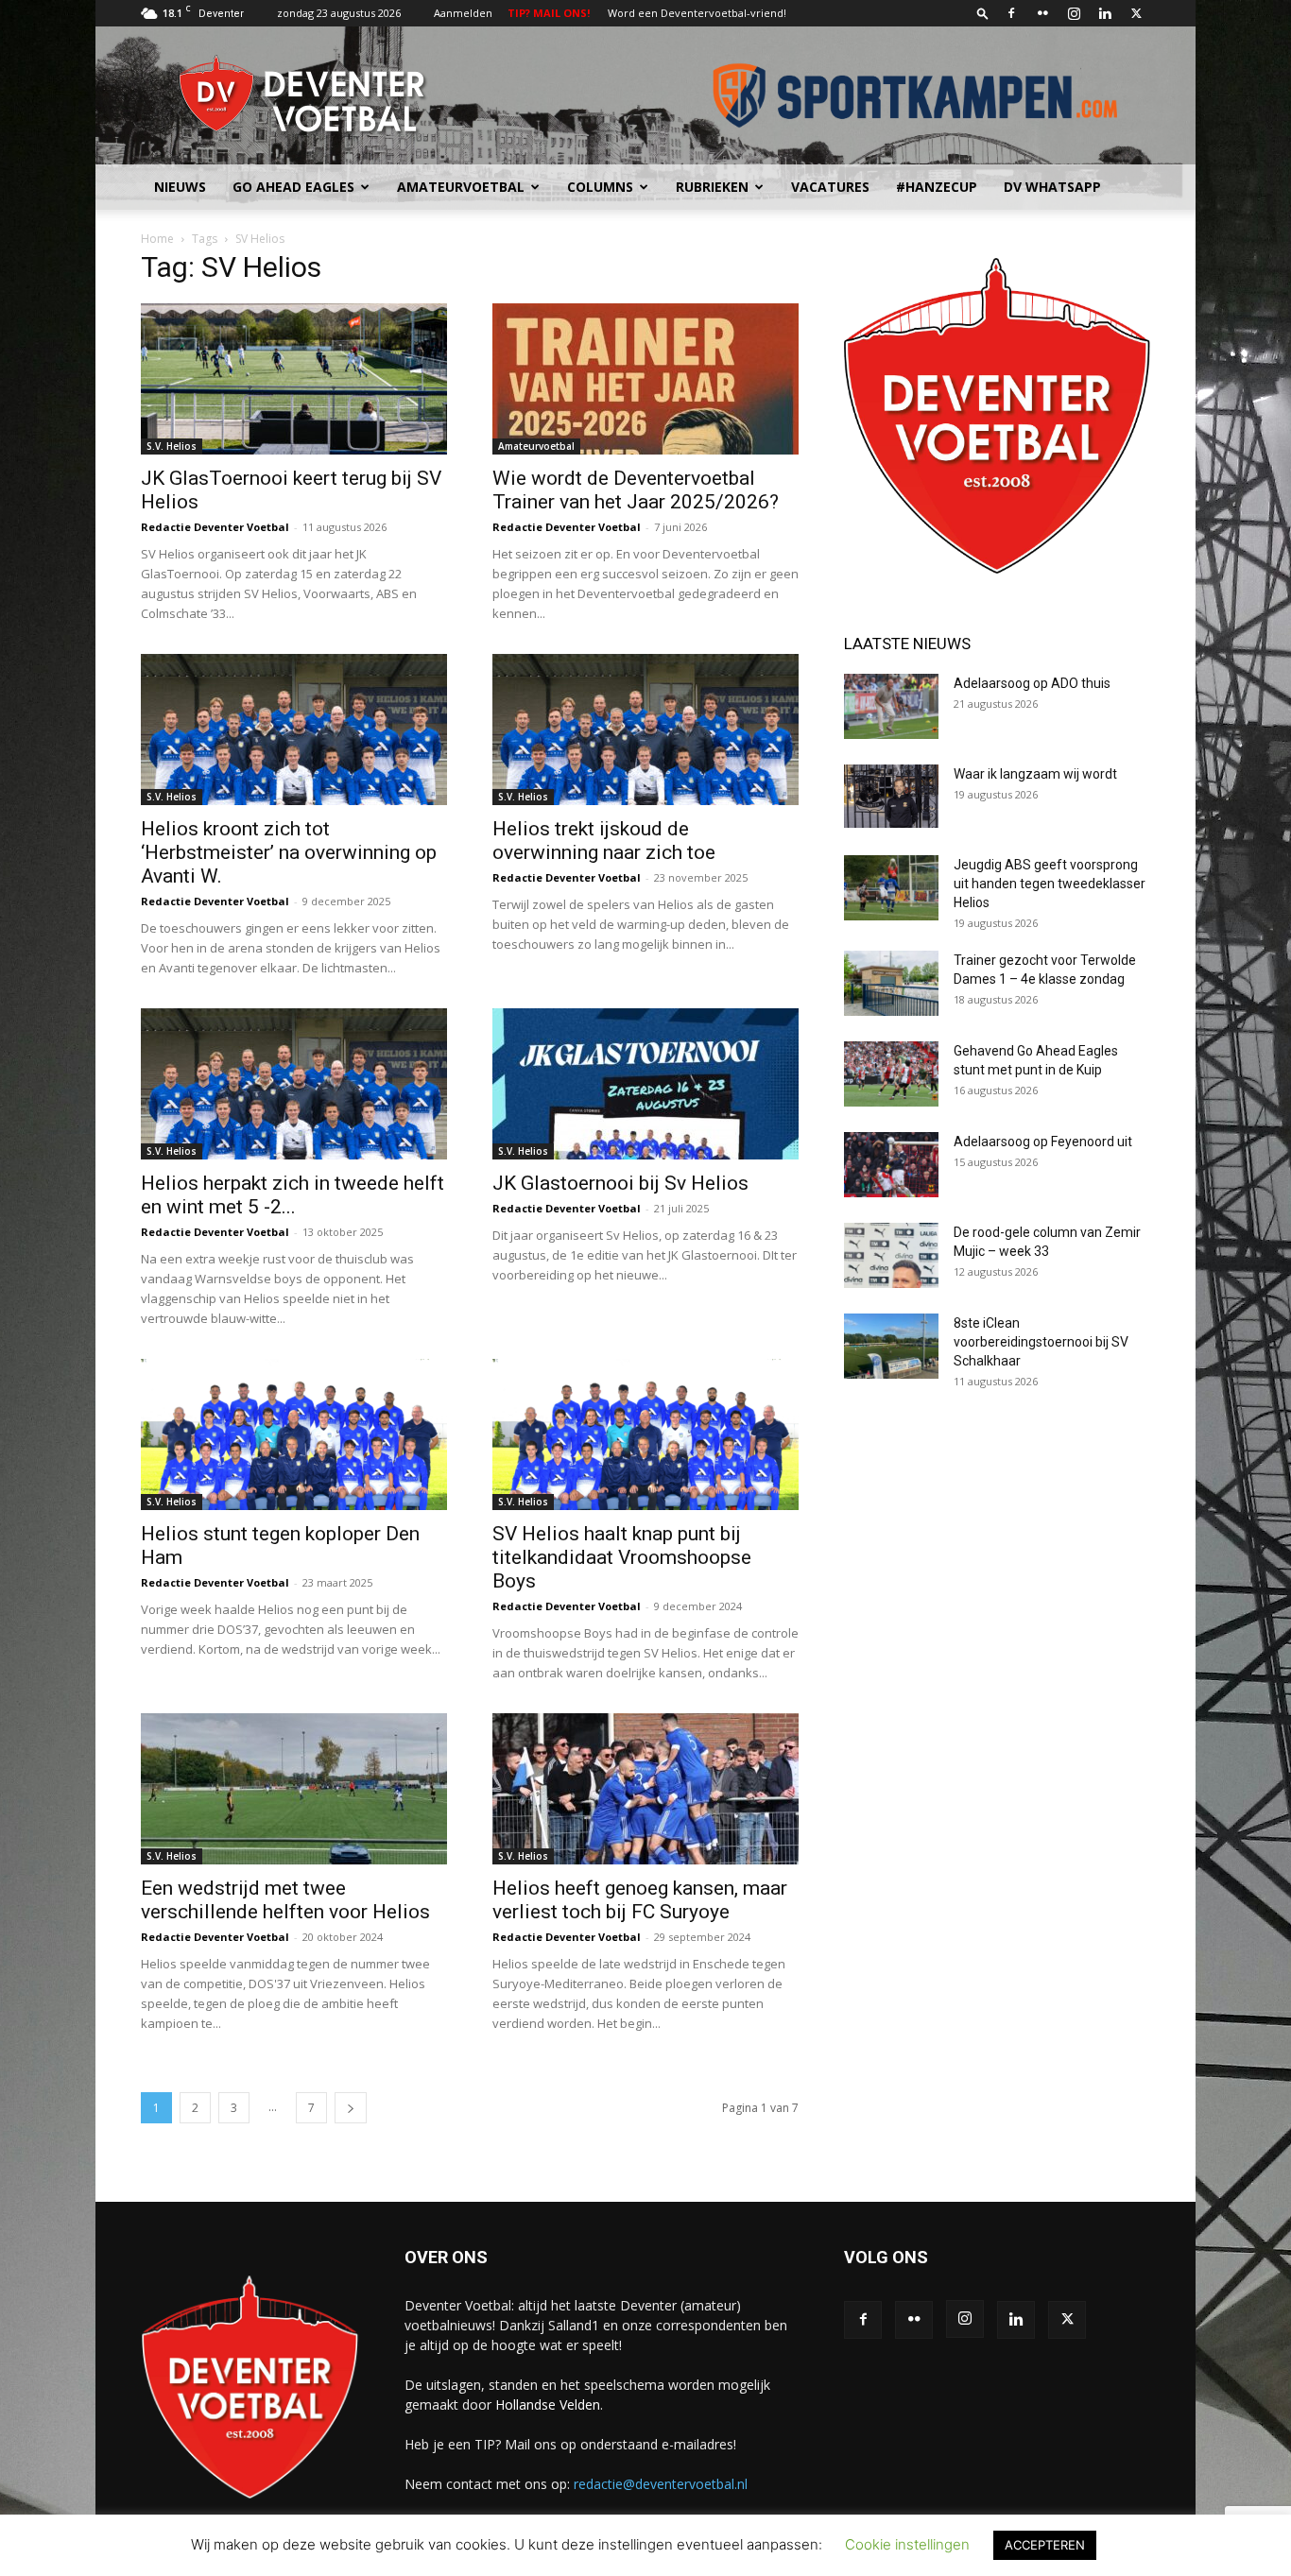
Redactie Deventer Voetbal (215, 527)
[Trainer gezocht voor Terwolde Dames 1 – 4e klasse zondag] (891, 983)
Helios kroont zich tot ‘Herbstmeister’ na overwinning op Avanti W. (289, 852)
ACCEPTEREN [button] (1045, 2545)
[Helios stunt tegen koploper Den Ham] (294, 1434)
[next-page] (351, 2108)
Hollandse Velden (548, 2404)
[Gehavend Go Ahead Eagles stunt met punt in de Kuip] (891, 1074)
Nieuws (180, 187)
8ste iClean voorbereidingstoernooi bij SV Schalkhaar (1041, 1342)
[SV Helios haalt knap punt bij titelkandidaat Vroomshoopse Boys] (645, 1434)
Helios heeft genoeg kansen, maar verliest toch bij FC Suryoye (640, 1900)
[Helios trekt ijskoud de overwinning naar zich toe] (645, 730)
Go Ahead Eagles (293, 187)
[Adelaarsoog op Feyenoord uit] (891, 1165)
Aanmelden (463, 13)
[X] (1136, 13)
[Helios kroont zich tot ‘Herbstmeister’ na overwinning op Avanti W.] (294, 730)
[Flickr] (1042, 13)
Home (157, 239)
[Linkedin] (1105, 13)
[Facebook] (1011, 13)
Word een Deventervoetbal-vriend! (697, 13)
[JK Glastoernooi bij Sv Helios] (645, 1084)
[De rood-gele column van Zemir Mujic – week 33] (891, 1255)
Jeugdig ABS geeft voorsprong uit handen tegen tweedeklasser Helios (1050, 884)
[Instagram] (1074, 13)
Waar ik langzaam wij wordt (1035, 774)
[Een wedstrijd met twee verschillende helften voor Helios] (294, 1789)
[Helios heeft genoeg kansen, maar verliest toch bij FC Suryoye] (645, 1789)
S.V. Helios (172, 446)
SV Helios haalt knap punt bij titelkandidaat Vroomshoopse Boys (622, 1557)
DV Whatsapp (1052, 187)
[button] (983, 13)
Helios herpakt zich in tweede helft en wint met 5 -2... (293, 1195)
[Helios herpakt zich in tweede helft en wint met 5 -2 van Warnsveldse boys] (294, 1084)
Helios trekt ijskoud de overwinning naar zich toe (604, 841)
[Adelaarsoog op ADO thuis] (891, 706)
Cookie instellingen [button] (907, 2544)
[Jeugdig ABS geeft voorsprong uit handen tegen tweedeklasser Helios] (891, 888)
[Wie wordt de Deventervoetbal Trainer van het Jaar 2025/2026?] (645, 379)
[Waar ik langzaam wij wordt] (891, 796)
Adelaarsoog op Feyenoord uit (1043, 1142)
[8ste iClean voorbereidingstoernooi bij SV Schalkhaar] (891, 1346)
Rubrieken (712, 187)
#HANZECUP (937, 187)
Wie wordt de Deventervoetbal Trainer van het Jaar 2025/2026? (636, 490)
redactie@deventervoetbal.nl (661, 2484)
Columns (600, 187)
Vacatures (830, 187)
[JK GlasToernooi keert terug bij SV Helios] (294, 379)
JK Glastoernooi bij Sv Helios (620, 1183)
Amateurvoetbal (461, 187)
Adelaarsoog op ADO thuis (1032, 683)
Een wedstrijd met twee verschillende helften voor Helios (285, 1900)
